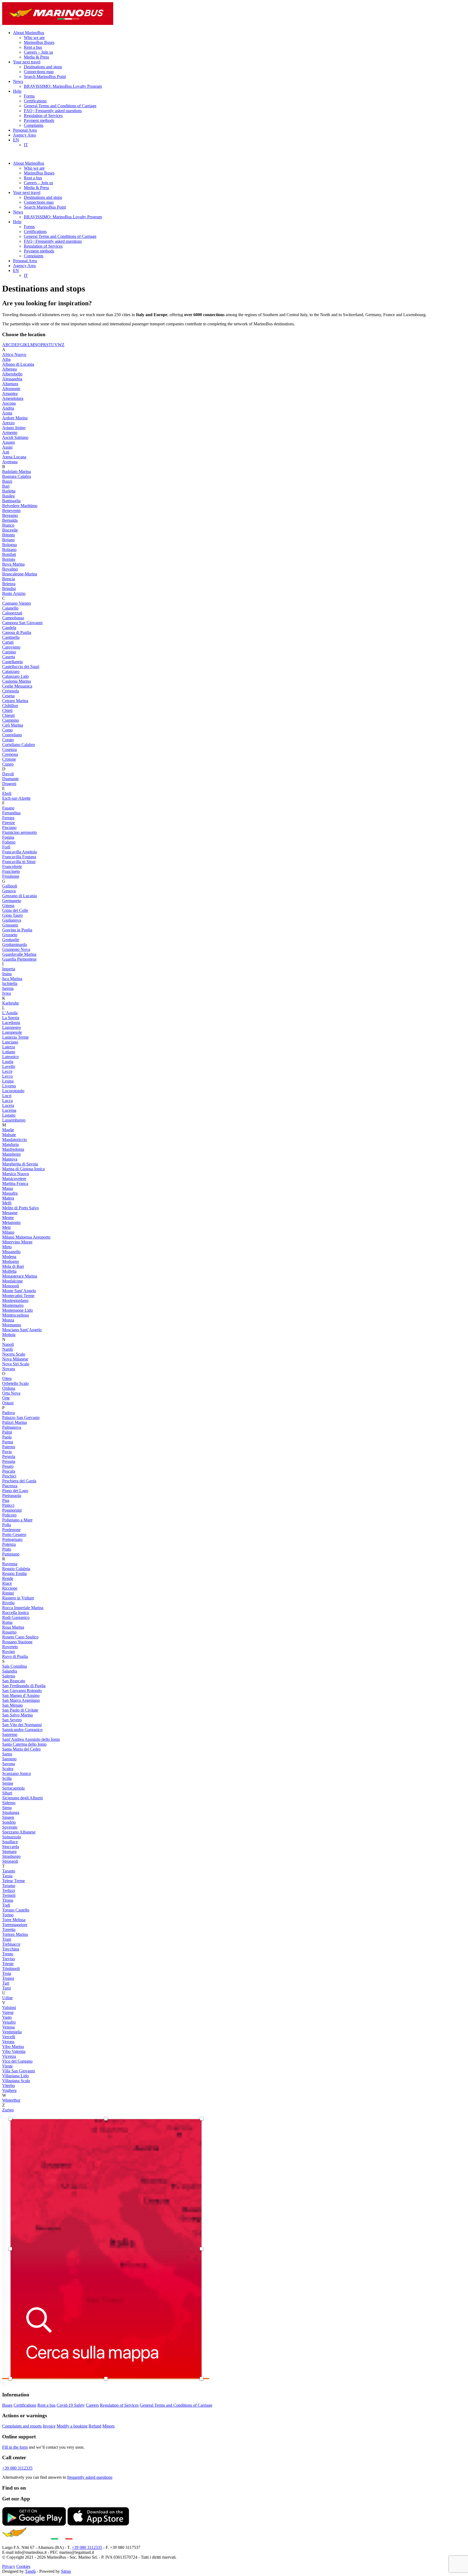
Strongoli (10, 1861)
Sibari (7, 1793)
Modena (9, 1257)
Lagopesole (12, 1032)
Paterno (9, 1447)
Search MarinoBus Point (45, 77)
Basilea (8, 496)
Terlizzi (9, 1890)
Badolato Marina (17, 472)
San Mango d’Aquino (21, 1695)
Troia (7, 1973)
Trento (8, 1954)
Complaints (34, 125)
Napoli (8, 1344)
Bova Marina (13, 564)
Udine (7, 1998)
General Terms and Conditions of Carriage (60, 106)
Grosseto (10, 935)
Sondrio (9, 1822)
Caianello (10, 608)
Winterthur (11, 2100)
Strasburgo (11, 1856)
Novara (9, 1369)
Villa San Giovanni (19, 2071)
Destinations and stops (43, 67)
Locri (7, 1096)
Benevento (11, 511)
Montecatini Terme (18, 1296)
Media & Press (36, 57)
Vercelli (9, 2037)
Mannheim (11, 1154)
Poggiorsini (12, 1510)
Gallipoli (10, 886)
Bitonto (9, 535)
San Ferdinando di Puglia (24, 1686)
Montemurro (13, 1305)
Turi (6, 1983)
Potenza (9, 1544)
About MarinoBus (29, 33)
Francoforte (12, 866)
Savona (9, 1764)
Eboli (7, 793)
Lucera (8, 1105)
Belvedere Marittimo (20, 506)
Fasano (8, 808)
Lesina (8, 1081)
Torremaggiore (15, 1925)
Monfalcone (12, 1281)
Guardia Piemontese (19, 959)
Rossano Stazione (17, 1642)
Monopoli (11, 1286)
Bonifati (9, 554)
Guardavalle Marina (19, 954)
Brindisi (9, 589)
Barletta (9, 491)
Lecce (7, 1071)
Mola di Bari (13, 1266)
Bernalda (10, 520)
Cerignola (11, 691)
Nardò (8, 1349)
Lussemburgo (14, 1120)
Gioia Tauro (12, 915)
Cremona (10, 754)
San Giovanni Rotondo (22, 1691)
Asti (6, 452)
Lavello (9, 1066)
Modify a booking (72, 2426)
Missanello (11, 1252)
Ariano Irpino (14, 428)
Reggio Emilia (14, 1574)
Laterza (9, 1047)
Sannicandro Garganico (22, 1730)
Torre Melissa (14, 1920)
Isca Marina (12, 979)
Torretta (9, 1929)
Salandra (10, 1671)
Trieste (8, 1964)
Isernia (8, 988)
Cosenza (9, 749)
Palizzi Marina (14, 1422)
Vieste (7, 2066)
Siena (7, 1808)
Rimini (8, 1593)
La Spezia (11, 1018)
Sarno (7, 1754)
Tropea (8, 1978)
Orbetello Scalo (15, 1383)
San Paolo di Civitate (20, 1710)
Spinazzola (12, 1837)
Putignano (11, 1554)
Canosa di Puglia (17, 632)
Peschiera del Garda (19, 1481)
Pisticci (8, 1505)
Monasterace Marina (20, 1276)
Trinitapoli (11, 1969)
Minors (108, 2426)
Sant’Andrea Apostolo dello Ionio (31, 1739)
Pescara (9, 1471)
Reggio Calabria (16, 1569)
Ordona (9, 1388)
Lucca (7, 1101)
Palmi (7, 1432)
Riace (7, 1583)
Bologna (9, 545)
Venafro (9, 2022)
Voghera (9, 2090)
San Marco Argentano (21, 1700)
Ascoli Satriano (15, 437)
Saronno (9, 1759)
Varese (8, 2012)
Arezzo (8, 423)
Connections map (39, 72)
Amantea (10, 393)
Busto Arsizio (14, 593)
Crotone (9, 759)
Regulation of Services (43, 116)
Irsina (7, 974)
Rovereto (10, 1647)
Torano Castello (16, 1910)
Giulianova (12, 920)
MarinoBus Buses (39, 42)
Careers (92, 2405)
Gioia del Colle (15, 910)
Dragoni (9, 784)
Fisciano (9, 827)
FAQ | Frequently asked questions (53, 111)
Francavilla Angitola (19, 852)
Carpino (9, 652)
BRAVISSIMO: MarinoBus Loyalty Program (63, 86)
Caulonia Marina (17, 681)
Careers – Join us (38, 52)
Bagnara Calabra (17, 476)
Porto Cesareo (14, 1535)
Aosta (7, 413)
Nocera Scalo (14, 1354)
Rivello (8, 1603)
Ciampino (11, 720)
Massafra (10, 1193)
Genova (9, 891)
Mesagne (10, 1213)
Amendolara (13, 398)
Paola (7, 1437)
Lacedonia (11, 1023)
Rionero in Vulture (18, 1598)
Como (7, 730)
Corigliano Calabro (19, 745)
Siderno (9, 1803)
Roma (7, 1622)
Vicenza (9, 2056)
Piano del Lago (15, 1491)
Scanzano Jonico (17, 1773)
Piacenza (10, 1486)
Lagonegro (12, 1027)
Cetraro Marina (15, 701)
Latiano (9, 1052)
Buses (7, 2405)
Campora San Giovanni (22, 623)
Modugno (11, 1261)
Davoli (8, 774)
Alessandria (12, 379)
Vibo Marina (13, 2047)
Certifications (35, 101)
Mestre (8, 1218)
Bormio (9, 559)
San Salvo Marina (17, 1715)
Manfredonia (13, 1149)
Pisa (6, 1500)
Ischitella (10, 984)
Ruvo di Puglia (15, 1656)
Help (17, 91)
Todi (6, 1905)
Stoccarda (11, 1847)
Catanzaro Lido (15, 676)
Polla (6, 1525)
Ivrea (6, 993)
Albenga (9, 369)
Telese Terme (14, 1881)
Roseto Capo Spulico (20, 1637)
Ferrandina (11, 813)
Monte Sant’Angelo (19, 1291)
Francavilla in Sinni (19, 862)
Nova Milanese (15, 1359)
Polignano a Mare (17, 1520)
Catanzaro (11, 671)
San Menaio (12, 1705)
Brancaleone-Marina (20, 574)
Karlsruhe (11, 1003)
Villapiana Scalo (16, 2081)
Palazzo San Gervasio (21, 1417)
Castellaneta (12, 662)
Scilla (7, 1778)
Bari (6, 486)
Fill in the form (15, 2447)
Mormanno (12, 1325)
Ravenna (10, 1564)
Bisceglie (10, 530)
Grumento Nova (16, 949)
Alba (6, 359)
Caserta (9, 657)
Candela (9, 628)
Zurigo (8, 2110)
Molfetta (9, 1271)
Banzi (7, 481)
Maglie (8, 1130)
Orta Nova (11, 1393)
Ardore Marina (15, 418)
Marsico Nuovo (16, 1174)
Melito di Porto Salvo (20, 1208)
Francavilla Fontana (19, 857)
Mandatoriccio (14, 1140)
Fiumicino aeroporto (19, 832)
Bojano (8, 540)
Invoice (49, 2426)
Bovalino (10, 569)
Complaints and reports (22, 2426)
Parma (8, 1442)
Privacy (9, 2566)
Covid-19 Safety (71, 2405)
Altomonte (11, 389)
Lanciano (10, 1042)
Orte (6, 1398)
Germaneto (12, 901)
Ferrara (8, 818)
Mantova (10, 1159)
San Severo (12, 1720)
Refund (95, 2426)
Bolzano (9, 550)
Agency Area (24, 135)
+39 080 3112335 (17, 2468)
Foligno (9, 842)
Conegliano (12, 735)
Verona (8, 2042)
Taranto (9, 1871)
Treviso (9, 1959)
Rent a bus (33, 47)
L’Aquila (10, 1013)
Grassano (10, 925)
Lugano (9, 1115)
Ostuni (8, 1403)
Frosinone (11, 876)
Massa (8, 1188)
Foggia (8, 837)
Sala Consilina (14, 1666)
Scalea (8, 1769)
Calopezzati (12, 613)
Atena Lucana (14, 457)
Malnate (9, 1135)
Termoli (9, 1895)
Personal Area (25, 130)
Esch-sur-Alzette (16, 798)
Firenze (9, 823)
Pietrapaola (12, 1496)
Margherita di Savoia (20, 1164)
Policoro (9, 1515)
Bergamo (10, 515)
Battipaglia (11, 501)
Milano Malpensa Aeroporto (26, 1237)
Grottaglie (11, 940)
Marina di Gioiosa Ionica (23, 1169)
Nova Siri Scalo (16, 1364)
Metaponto (11, 1222)
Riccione (10, 1588)
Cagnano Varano (17, 603)
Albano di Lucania (18, 364)
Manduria (10, 1144)
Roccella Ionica (15, 1613)
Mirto (7, 1247)
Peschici (9, 1476)
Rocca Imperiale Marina (23, 1608)
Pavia (7, 1452)
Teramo (9, 1886)
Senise (8, 1783)
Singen (8, 1817)
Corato (8, 740)
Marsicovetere (14, 1179)
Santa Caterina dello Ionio (24, 1744)
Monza (8, 1320)
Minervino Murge (17, 1242)
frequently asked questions (90, 2477)
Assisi (7, 447)
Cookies (23, 2566)
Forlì (6, 847)
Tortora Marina (15, 1934)
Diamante (10, 779)
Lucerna (9, 1110)
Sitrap (66, 2571)
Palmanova (12, 1427)
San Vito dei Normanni (22, 1725)
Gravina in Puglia (17, 930)
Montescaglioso (16, 1315)
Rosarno (9, 1632)
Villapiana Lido (15, 2076)
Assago (9, 442)
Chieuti (8, 715)
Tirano (8, 1900)
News (18, 81)
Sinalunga (11, 1812)
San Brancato (14, 1681)
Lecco (7, 1076)
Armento (10, 432)
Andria (8, 408)
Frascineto (11, 871)
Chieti (7, 710)
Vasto (7, 2017)
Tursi (6, 1988)
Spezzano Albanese (19, 1832)
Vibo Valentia (14, 2051)
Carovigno (11, 647)
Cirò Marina (13, 725)
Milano (8, 1232)
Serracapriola (13, 1788)
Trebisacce (11, 1944)
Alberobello (12, 374)
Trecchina (11, 1949)
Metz (6, 1227)
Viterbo (9, 2086)
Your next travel (27, 62)
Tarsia (7, 1876)
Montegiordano (15, 1300)
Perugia (9, 1461)
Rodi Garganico (16, 1617)
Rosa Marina (13, 1627)
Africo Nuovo (14, 354)
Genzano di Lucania (19, 896)
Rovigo (9, 1652)
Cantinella (11, 637)
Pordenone (11, 1530)
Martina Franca (15, 1183)
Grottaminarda (14, 944)
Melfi (7, 1203)
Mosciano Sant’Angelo (22, 1330)
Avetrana (10, 462)
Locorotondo (13, 1091)
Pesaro (8, 1466)
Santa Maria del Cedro (21, 1749)
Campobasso (13, 618)
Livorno (9, 1086)
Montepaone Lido (17, 1310)
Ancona (9, 403)
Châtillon (10, 706)
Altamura (10, 384)
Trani (7, 1939)
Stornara (9, 1851)
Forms (29, 96)
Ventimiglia (12, 2032)
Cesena (8, 696)
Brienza (9, 584)
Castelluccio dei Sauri (21, 667)
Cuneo (8, 764)
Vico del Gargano (17, 2061)
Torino (8, 1915)
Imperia (9, 969)
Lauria (8, 1062)
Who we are (34, 38)
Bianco (8, 525)
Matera (8, 1198)
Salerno (9, 1676)
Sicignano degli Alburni (22, 1798)
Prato (7, 1549)
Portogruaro (12, 1539)
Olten (7, 1378)
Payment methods (39, 120)
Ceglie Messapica (17, 686)
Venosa (8, 2027)
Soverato (10, 1827)
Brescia (9, 579)
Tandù (30, 2571)
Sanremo (10, 1734)
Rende (8, 1578)
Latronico (10, 1057)
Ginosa (8, 905)
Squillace (10, 1842)
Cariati (8, 642)
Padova (9, 1413)
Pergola (9, 1457)
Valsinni (9, 2008)
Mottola (9, 1335)
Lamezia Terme (15, 1037)
